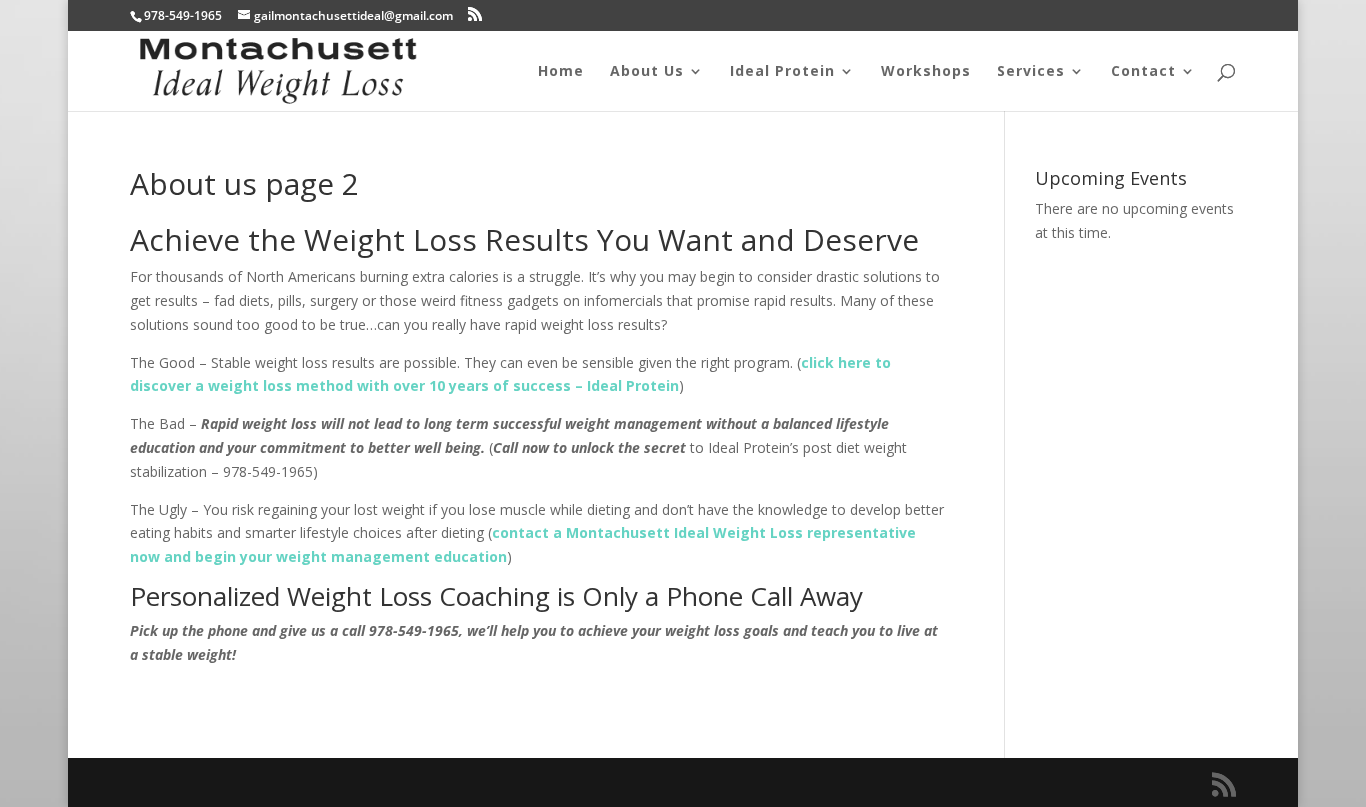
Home (561, 72)
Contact (1143, 72)
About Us (647, 72)
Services (1031, 72)
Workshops (926, 72)
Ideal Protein (782, 72)
